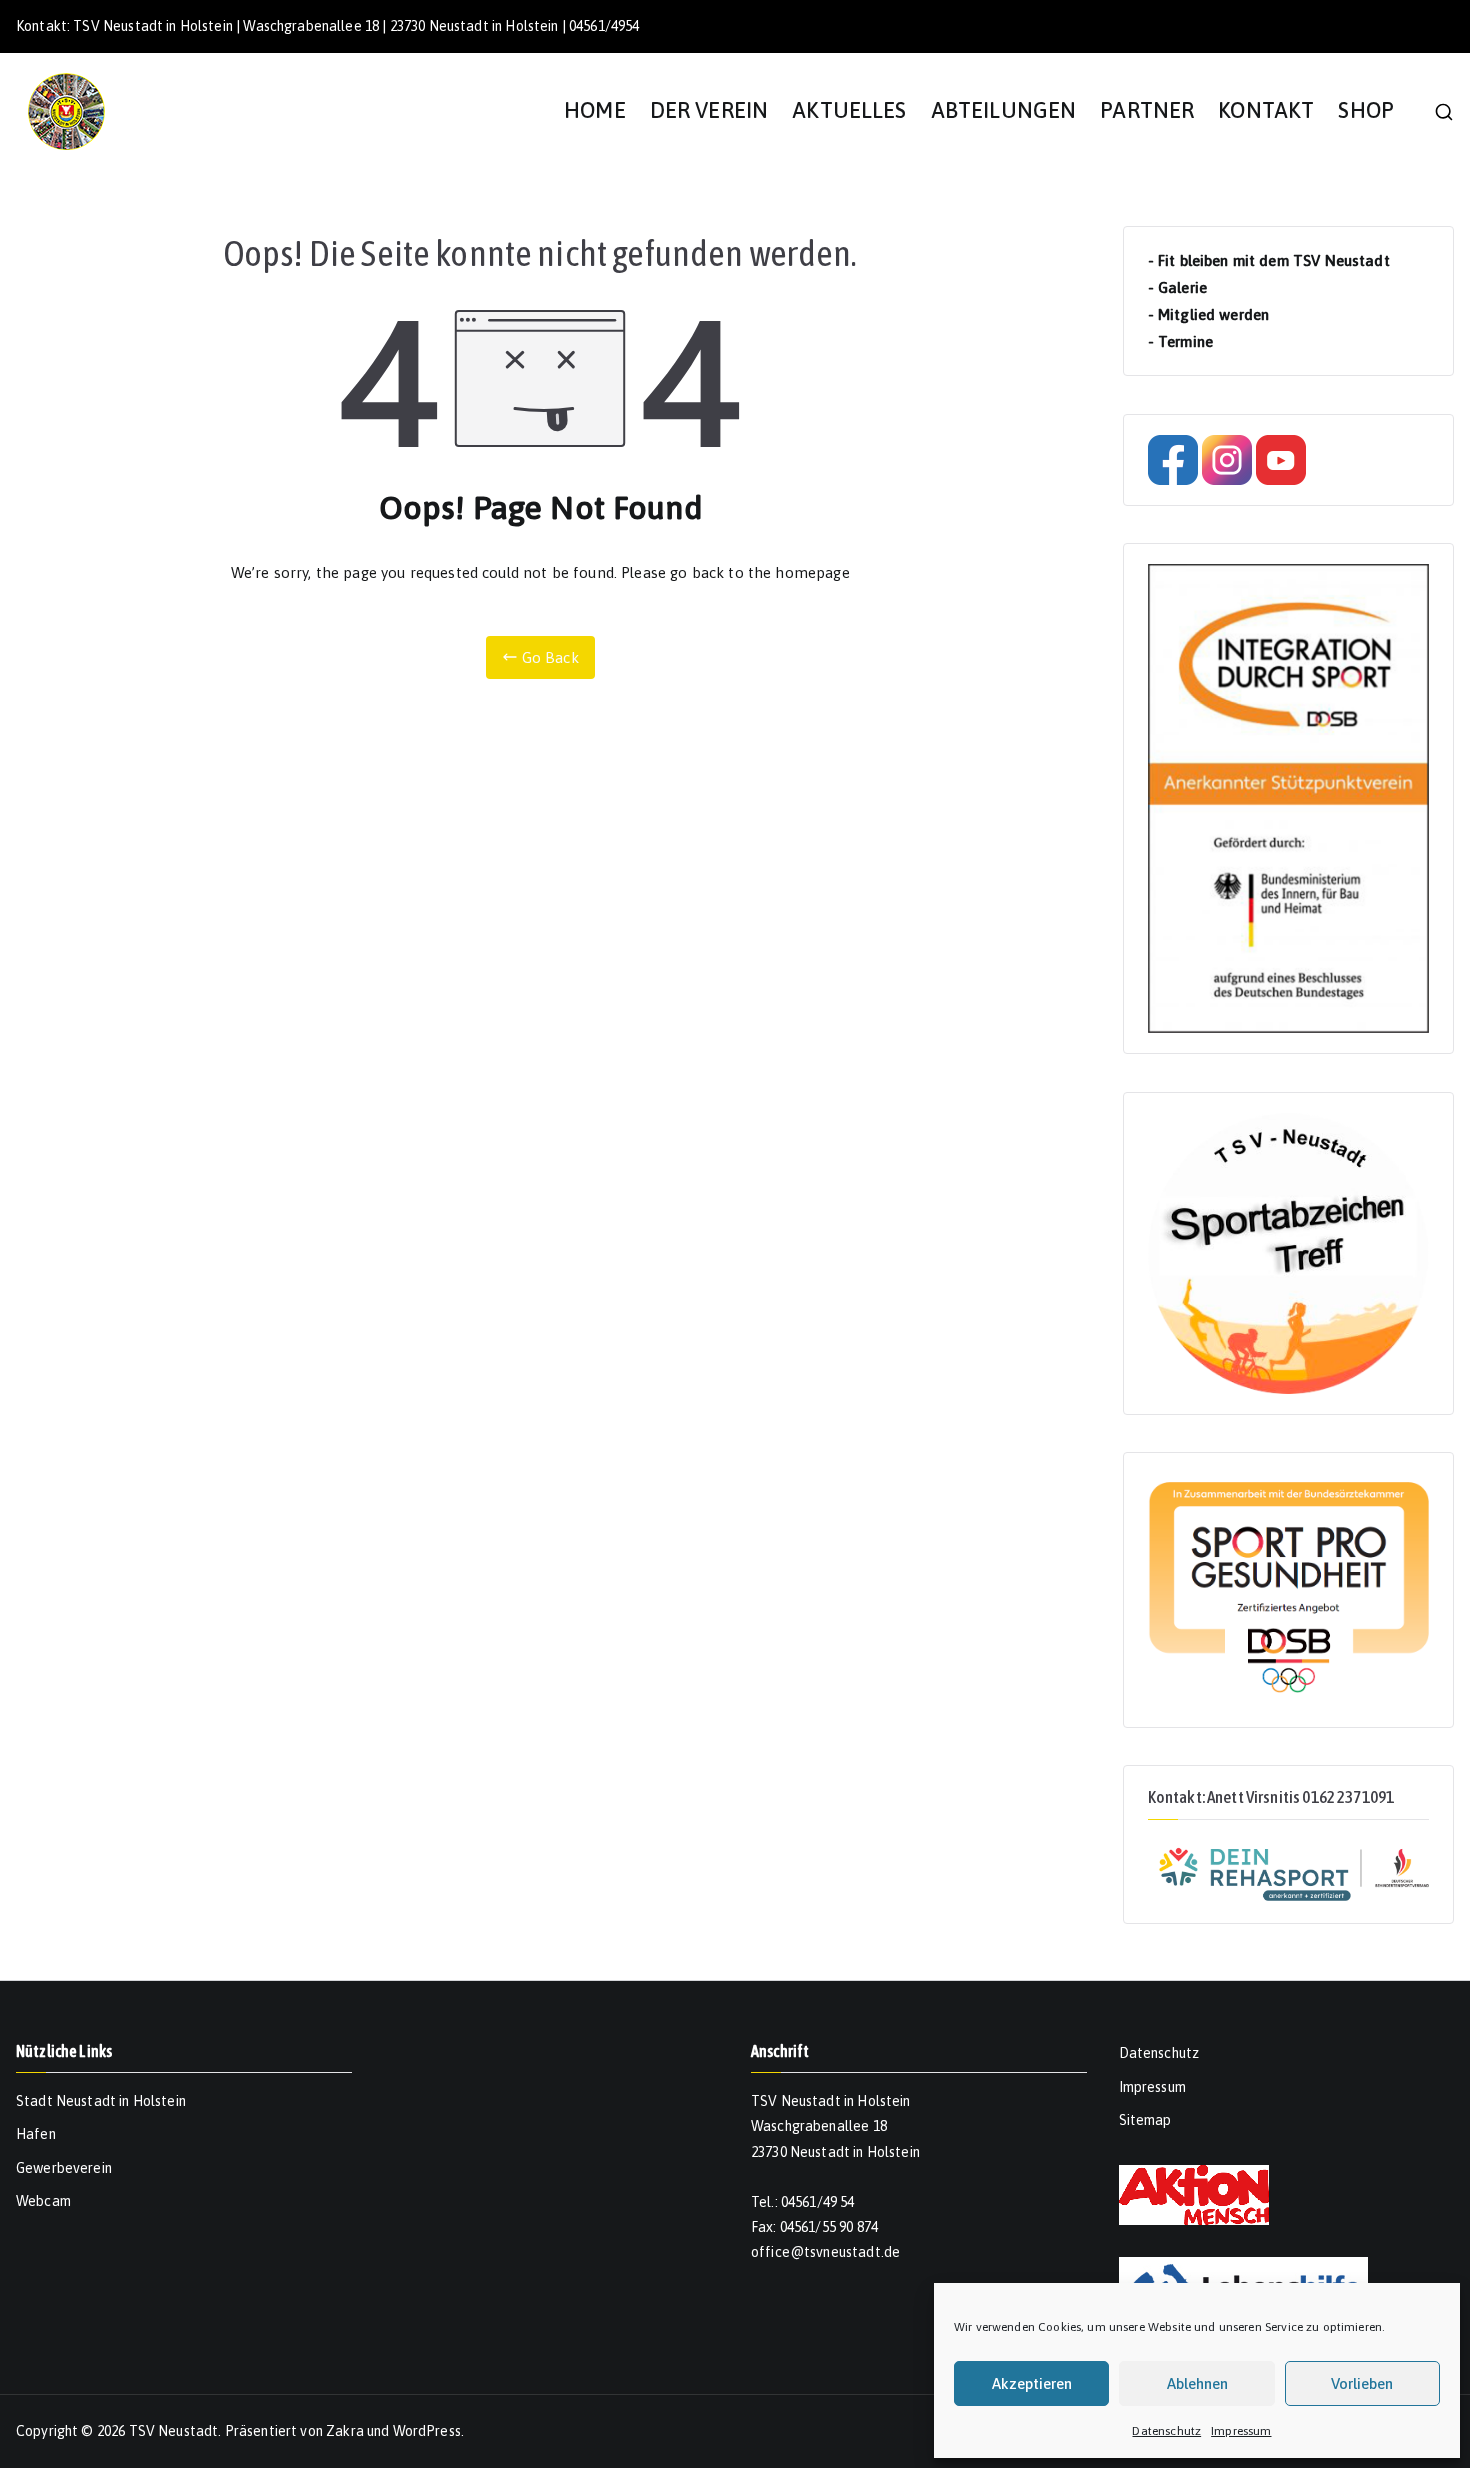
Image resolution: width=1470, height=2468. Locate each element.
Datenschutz (1166, 2431)
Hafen (36, 2134)
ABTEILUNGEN (1004, 110)
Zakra (345, 2431)
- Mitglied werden (1209, 314)
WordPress (427, 2431)
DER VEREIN (709, 110)
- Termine (1180, 341)
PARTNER (1147, 110)
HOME (595, 110)
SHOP (1366, 110)
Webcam (43, 2201)
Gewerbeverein (64, 2168)
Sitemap (1145, 2120)
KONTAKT (1266, 110)
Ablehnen (1197, 2383)
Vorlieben (1362, 2383)
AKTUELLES (849, 110)
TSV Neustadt (174, 2431)
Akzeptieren (1032, 2383)
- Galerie (1177, 287)
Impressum (1241, 2431)
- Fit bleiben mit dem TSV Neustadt (1269, 260)
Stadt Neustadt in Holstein (101, 2101)
